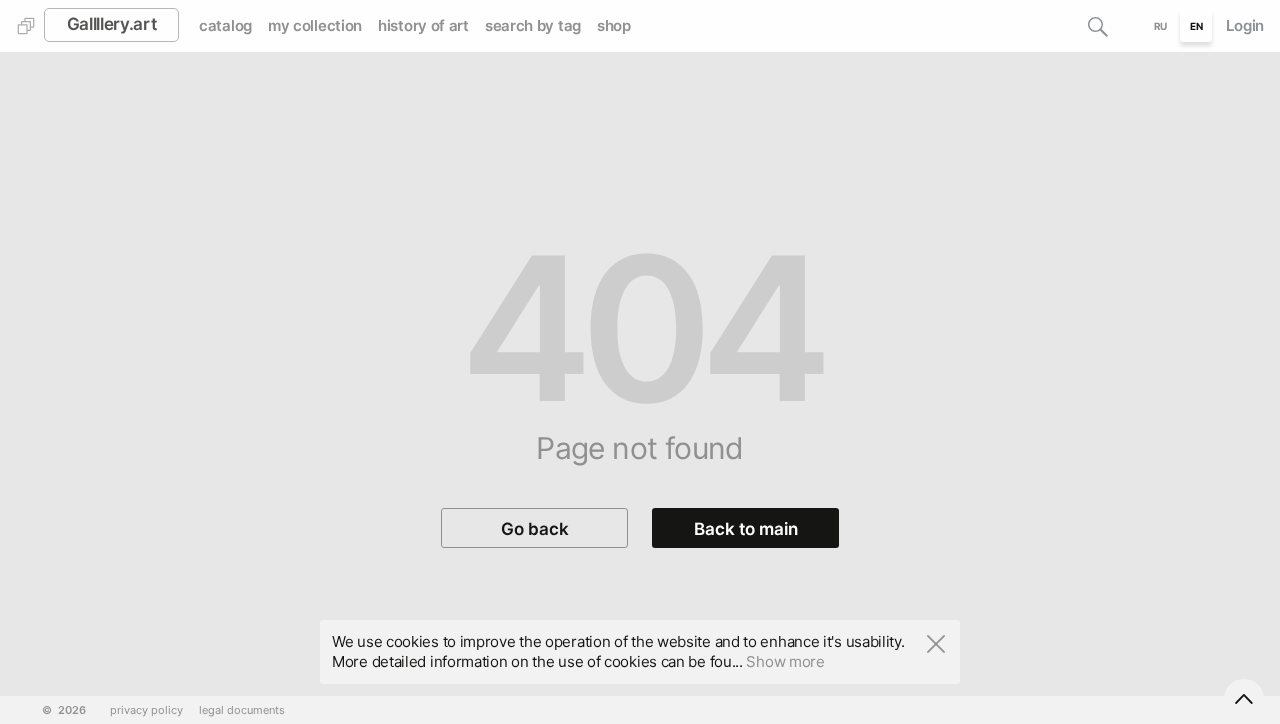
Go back (535, 529)
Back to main (746, 529)
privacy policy (146, 710)
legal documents (242, 710)
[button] (1098, 26)
